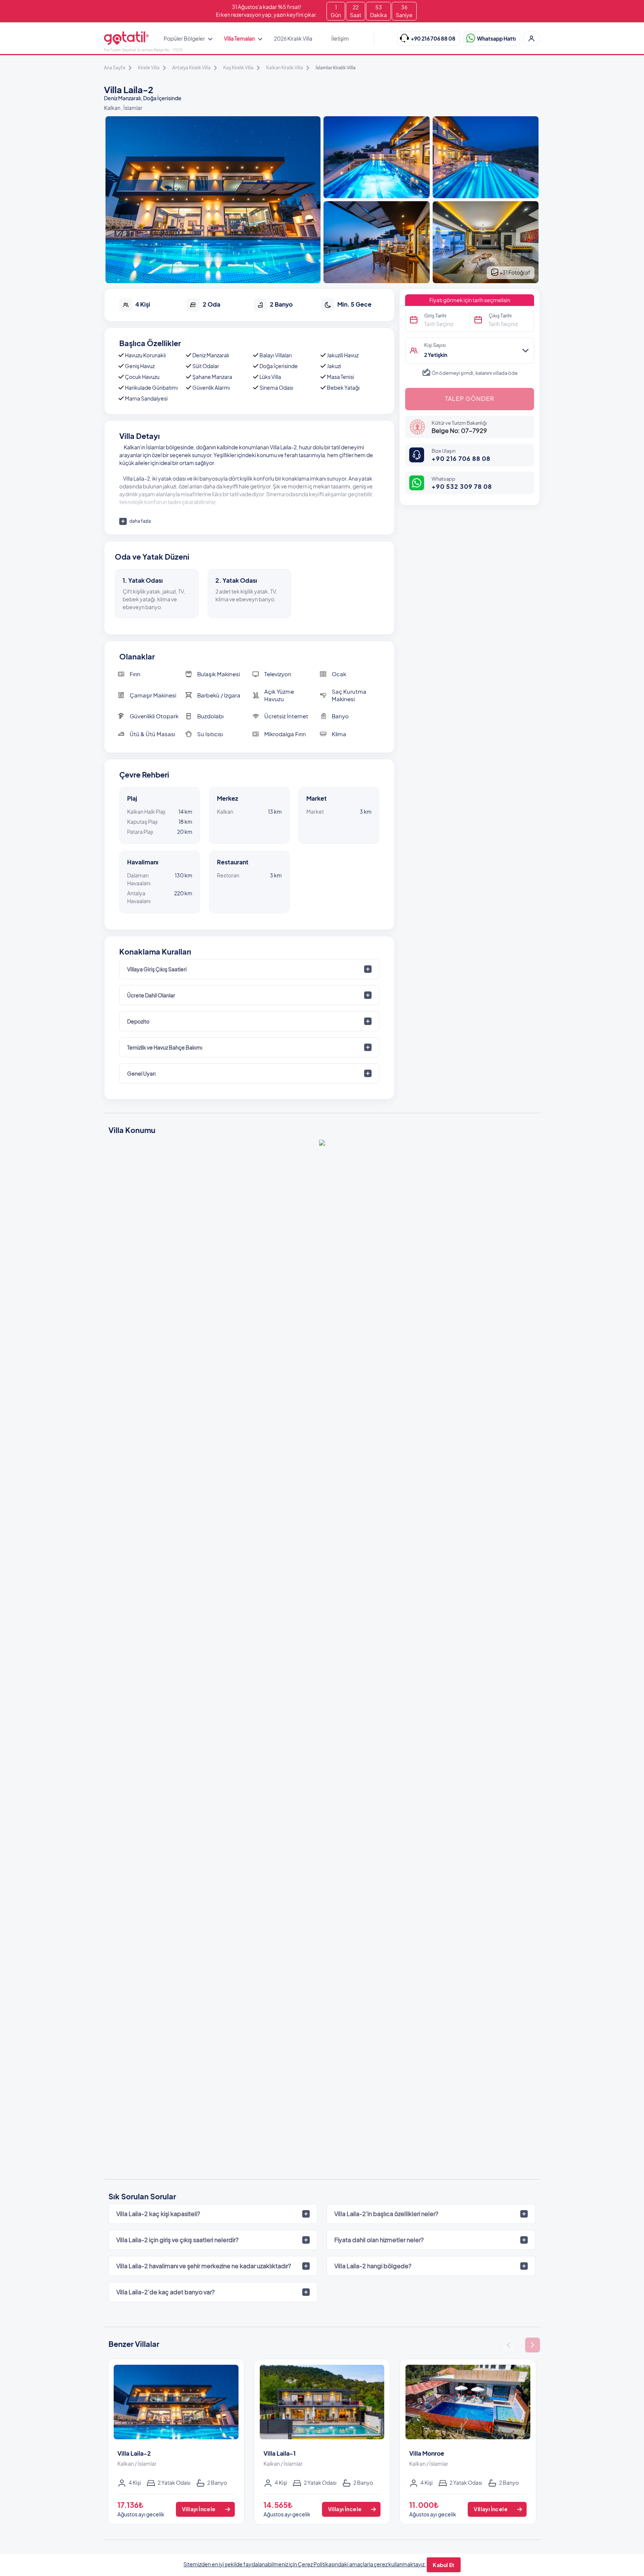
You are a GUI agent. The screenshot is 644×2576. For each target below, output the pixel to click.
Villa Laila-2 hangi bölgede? (373, 2266)
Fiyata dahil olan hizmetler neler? (379, 2240)
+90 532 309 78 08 (462, 486)
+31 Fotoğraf (514, 272)
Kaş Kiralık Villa (238, 68)
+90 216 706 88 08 (461, 458)
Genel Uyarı (141, 1073)
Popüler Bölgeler (184, 38)
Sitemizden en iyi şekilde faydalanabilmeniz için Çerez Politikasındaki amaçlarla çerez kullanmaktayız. (305, 2564)
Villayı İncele (199, 2509)
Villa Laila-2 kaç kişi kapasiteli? (158, 2214)
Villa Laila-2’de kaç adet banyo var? (165, 2292)
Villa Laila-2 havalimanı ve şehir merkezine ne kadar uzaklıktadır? (204, 2266)
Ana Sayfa (115, 68)
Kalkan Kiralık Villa (285, 68)
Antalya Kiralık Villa (191, 68)
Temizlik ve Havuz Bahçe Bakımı (165, 1047)
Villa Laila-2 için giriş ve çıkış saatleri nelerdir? (177, 2240)
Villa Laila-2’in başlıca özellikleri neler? (386, 2214)
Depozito (138, 1021)
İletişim (340, 38)
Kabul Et (443, 2565)
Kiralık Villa (149, 68)
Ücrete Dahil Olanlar (151, 995)
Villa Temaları (239, 38)
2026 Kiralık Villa (293, 38)
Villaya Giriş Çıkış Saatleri (157, 969)
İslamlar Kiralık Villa (336, 68)
